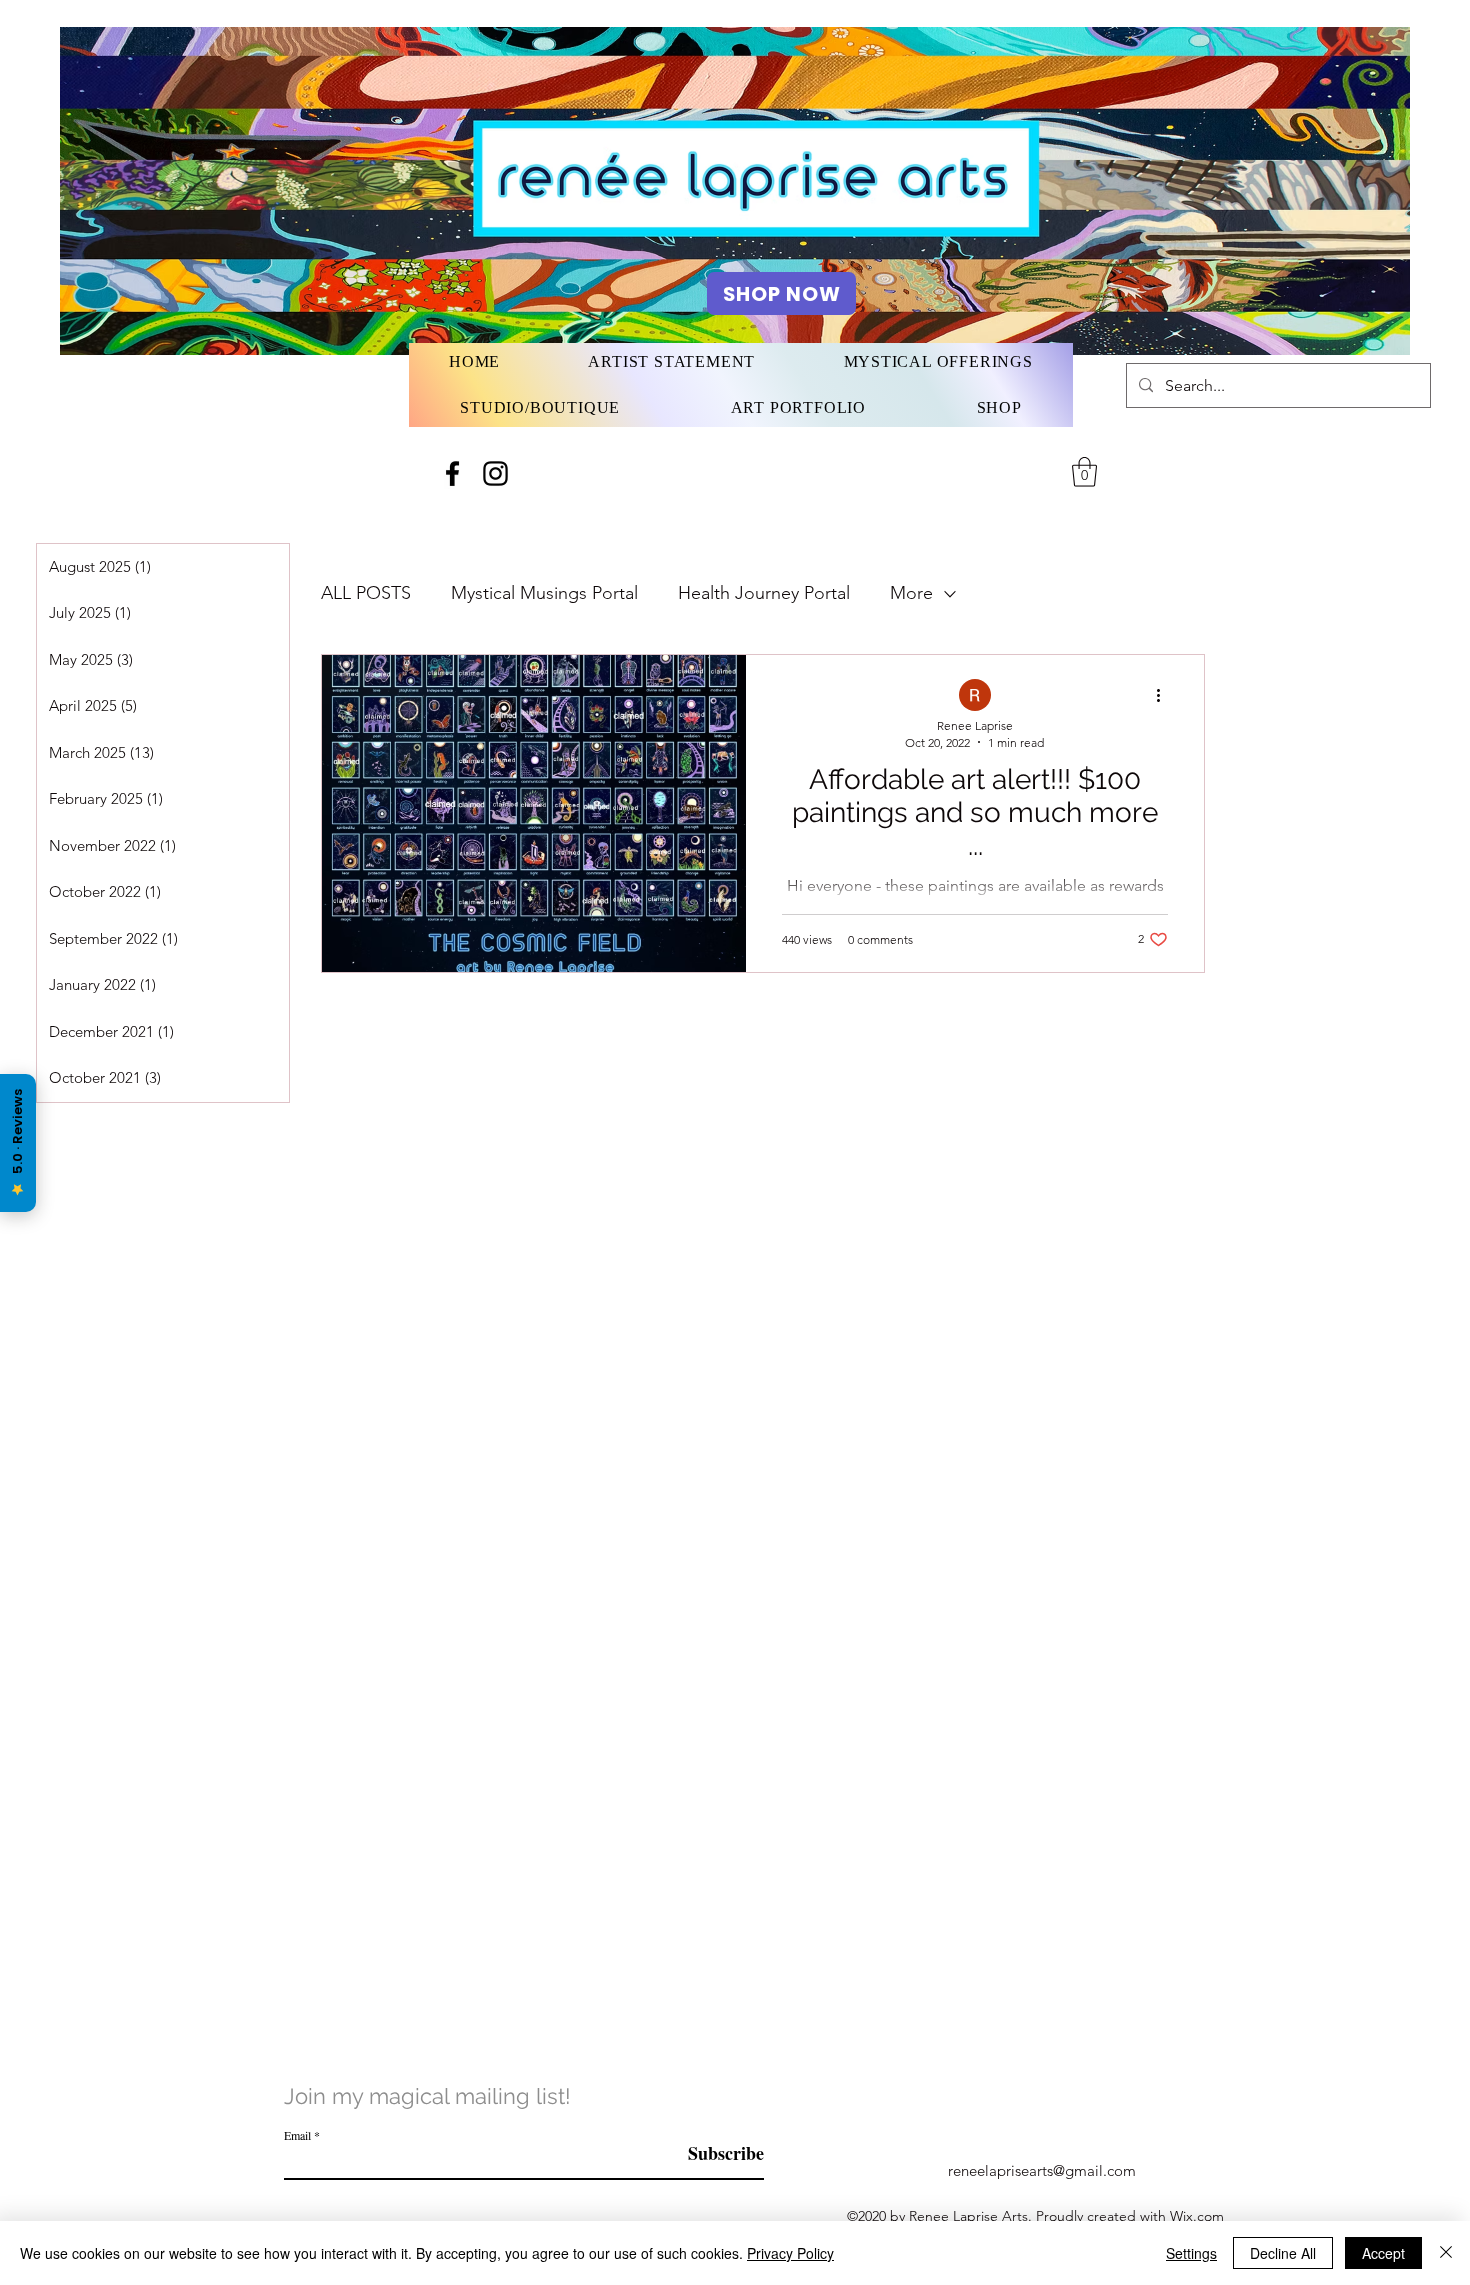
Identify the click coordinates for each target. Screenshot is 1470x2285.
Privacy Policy (790, 2253)
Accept (1383, 2253)
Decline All (1283, 2253)
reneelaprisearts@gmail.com (1042, 2170)
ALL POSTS (366, 593)
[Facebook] (452, 473)
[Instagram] (495, 473)
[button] (1084, 472)
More (911, 593)
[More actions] (1165, 696)
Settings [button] (1191, 2253)
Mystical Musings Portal (544, 593)
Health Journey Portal (764, 593)
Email (297, 2135)
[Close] (1446, 2253)
